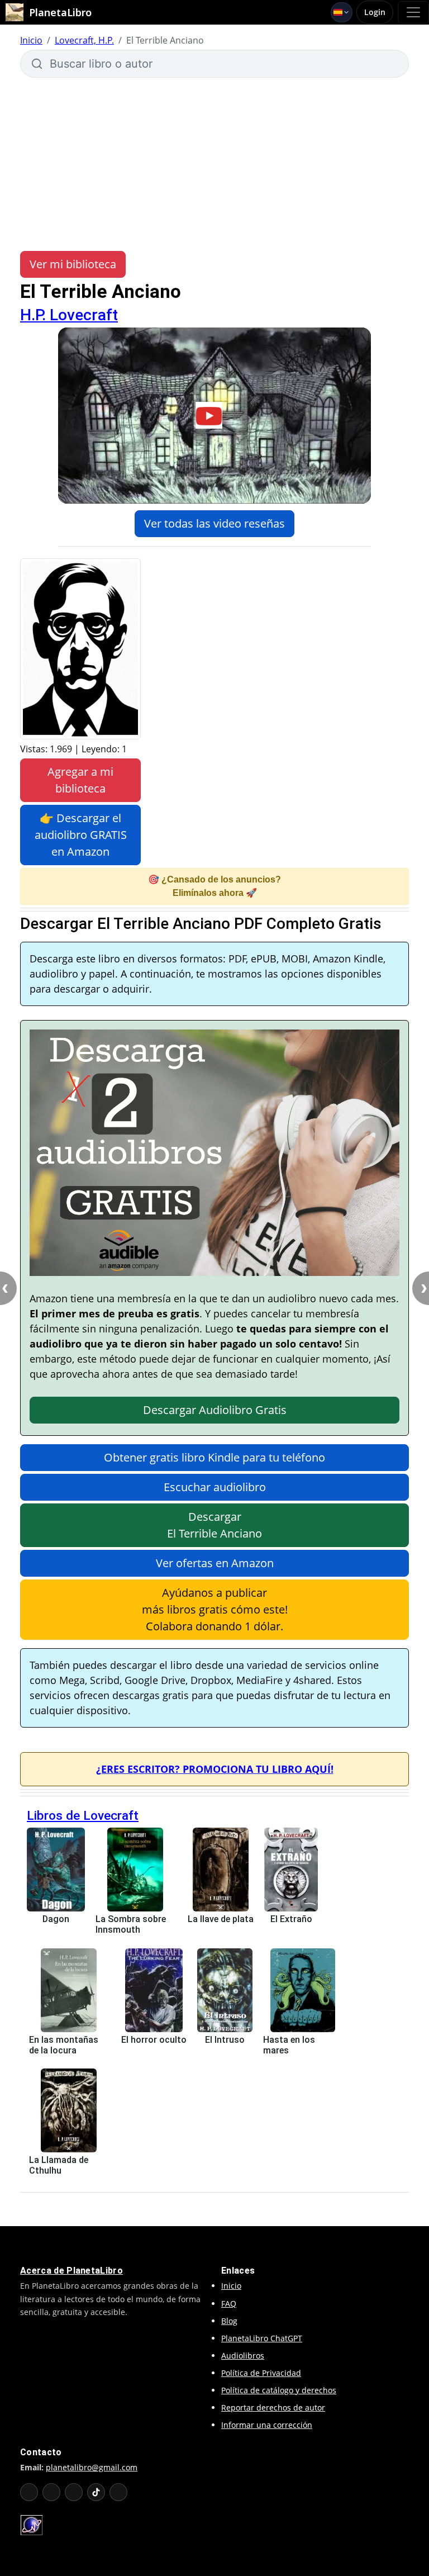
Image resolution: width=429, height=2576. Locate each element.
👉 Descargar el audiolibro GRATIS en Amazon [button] (81, 835)
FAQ (229, 2304)
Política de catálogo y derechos (279, 2390)
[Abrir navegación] (413, 12)
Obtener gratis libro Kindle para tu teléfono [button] (214, 1457)
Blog (229, 2321)
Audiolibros (243, 2356)
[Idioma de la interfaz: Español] (342, 12)
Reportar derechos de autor (273, 2407)
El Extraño (291, 1919)
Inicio (31, 40)
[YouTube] (29, 2492)
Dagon (56, 1919)
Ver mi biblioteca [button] (73, 264)
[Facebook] (51, 2492)
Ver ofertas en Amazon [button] (215, 1563)
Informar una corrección (267, 2425)
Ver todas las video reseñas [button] (214, 523)
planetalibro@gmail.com (92, 2467)
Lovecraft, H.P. (84, 40)
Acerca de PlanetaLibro (71, 2271)
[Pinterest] (118, 2492)
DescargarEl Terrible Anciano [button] (214, 1525)
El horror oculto (154, 2040)
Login (375, 12)
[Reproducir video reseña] (214, 415)
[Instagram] (74, 2492)
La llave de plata (221, 1919)
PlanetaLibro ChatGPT (262, 2338)
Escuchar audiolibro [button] (215, 1487)
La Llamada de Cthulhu (59, 2165)
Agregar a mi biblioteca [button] (80, 780)
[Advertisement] (214, 164)
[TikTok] (96, 2492)
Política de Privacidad (261, 2373)
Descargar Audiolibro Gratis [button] (215, 1410)
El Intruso (225, 2040)
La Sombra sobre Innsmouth (131, 1924)
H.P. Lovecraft (69, 315)
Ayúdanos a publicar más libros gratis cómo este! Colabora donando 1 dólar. (215, 1609)
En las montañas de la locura (64, 2045)
